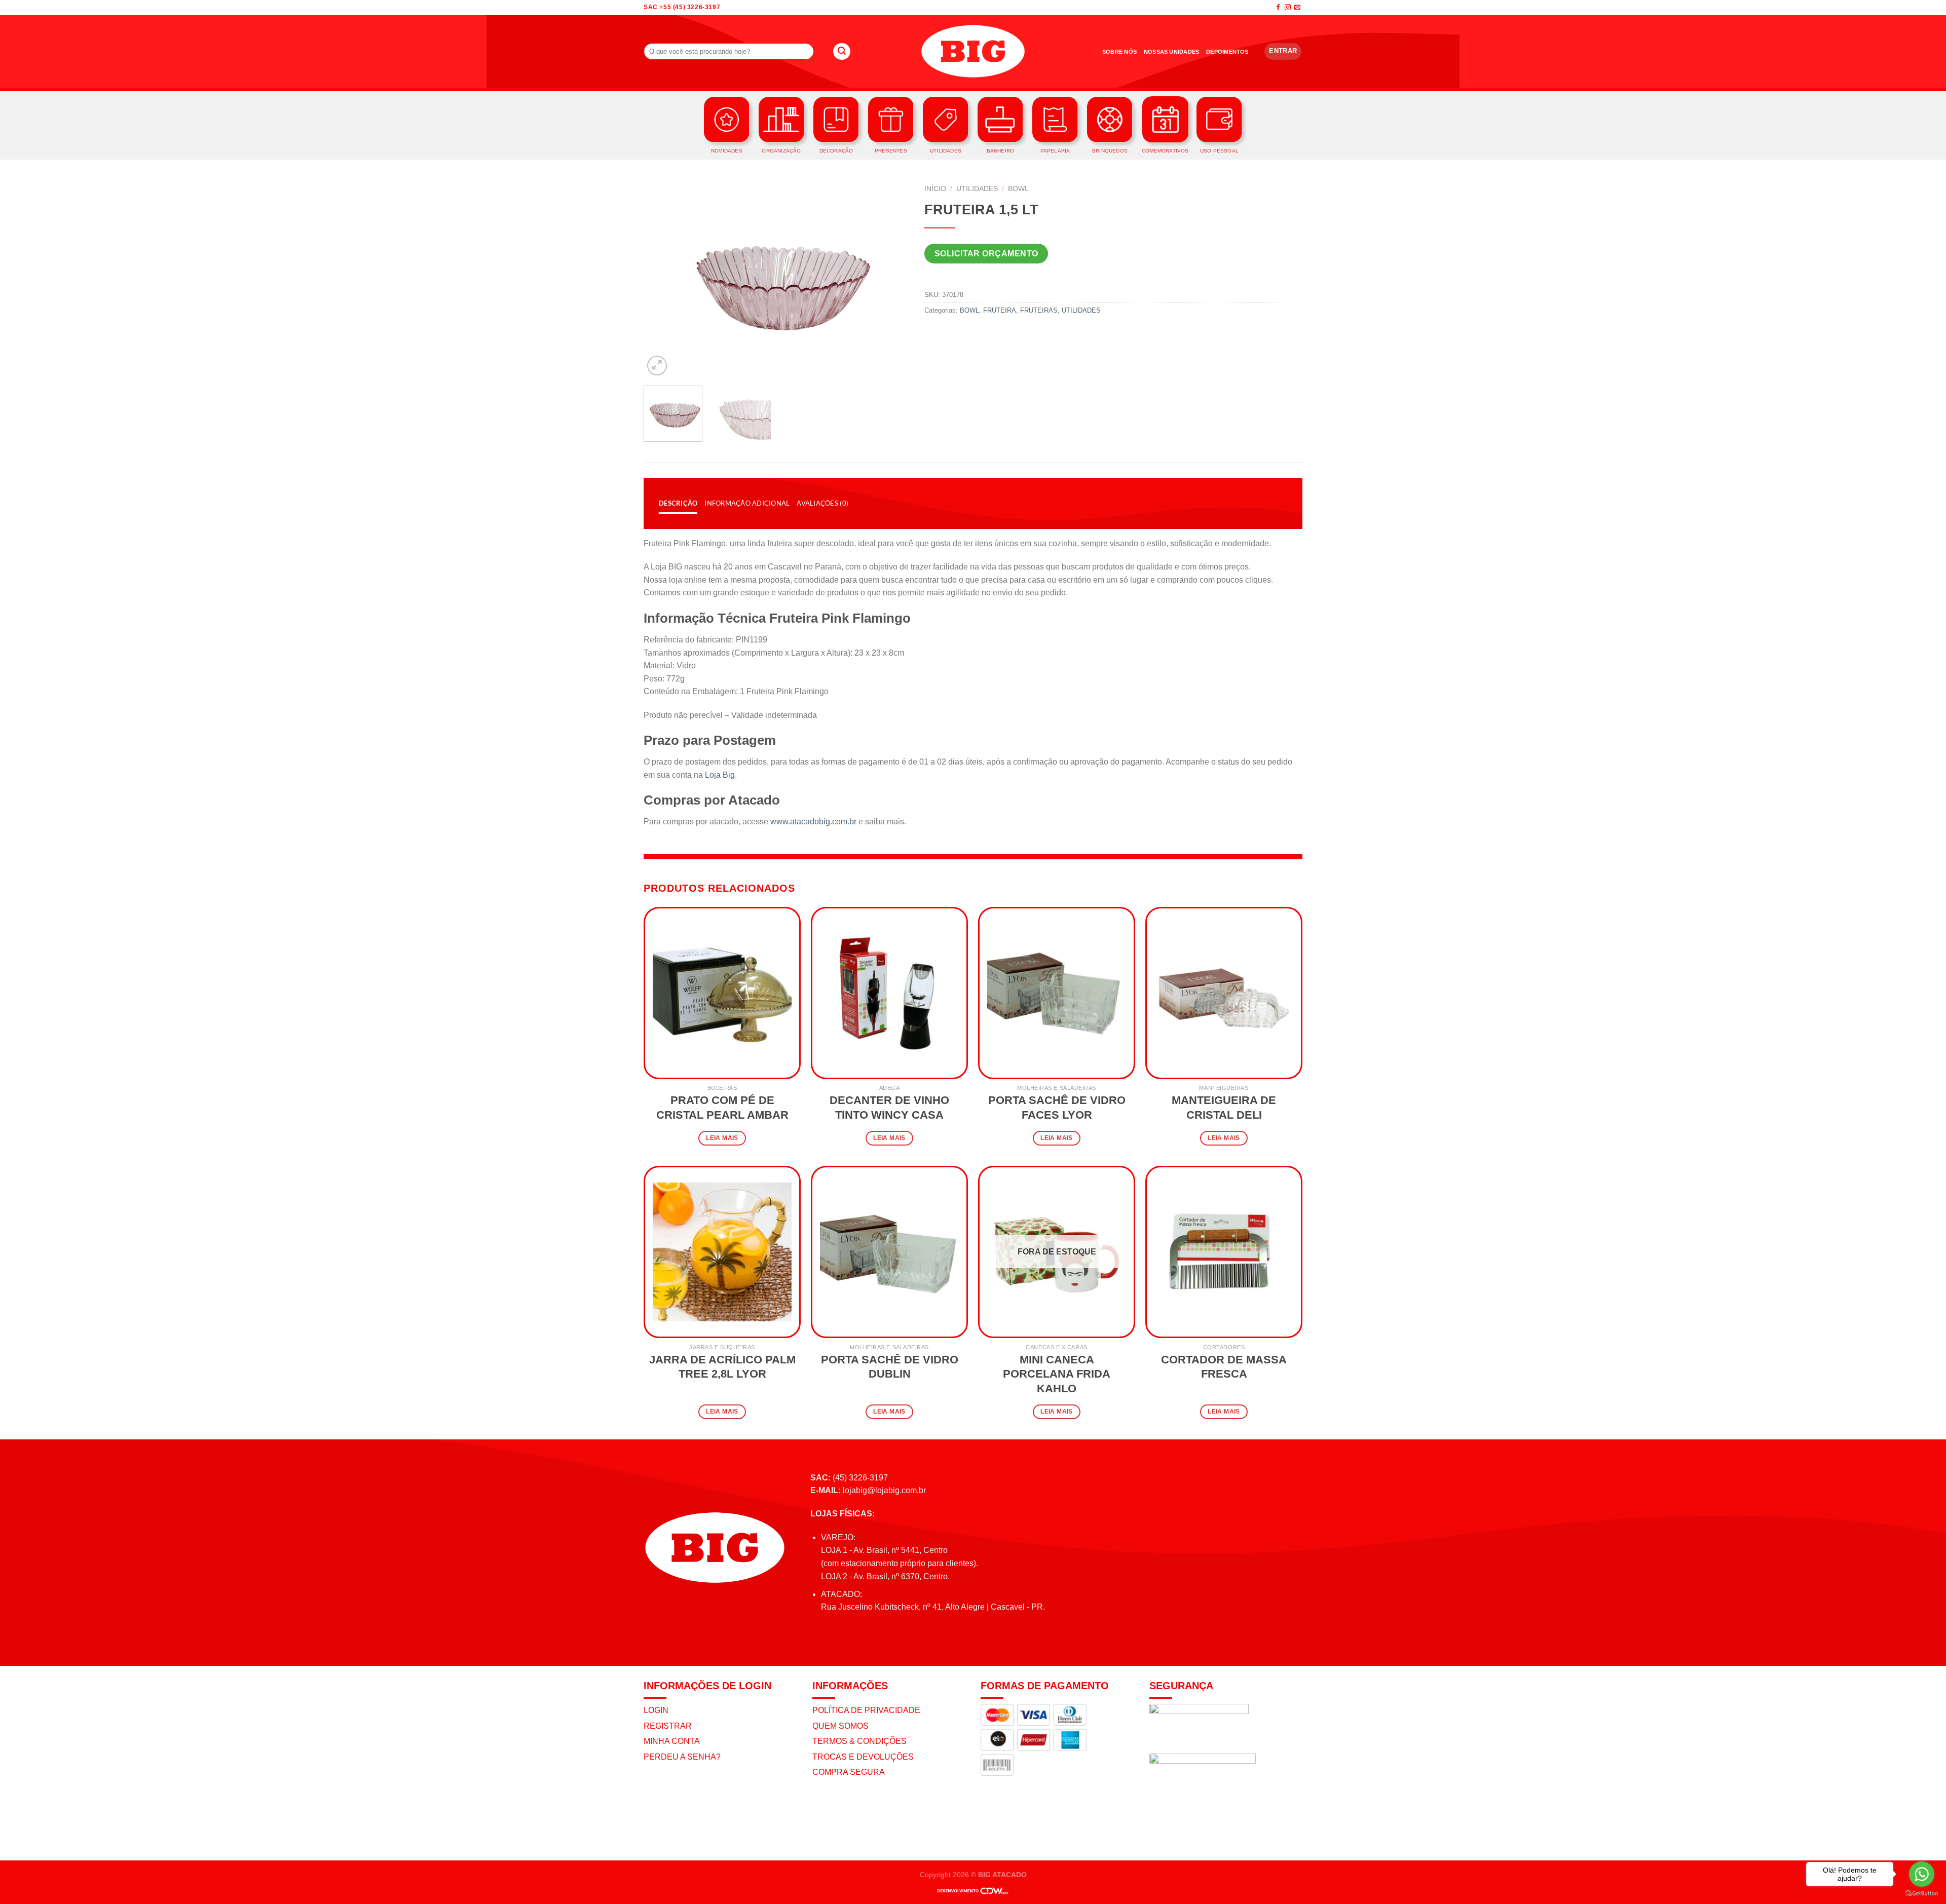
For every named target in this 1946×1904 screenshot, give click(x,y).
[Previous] (662, 279)
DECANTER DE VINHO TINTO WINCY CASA (889, 1108)
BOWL (1018, 189)
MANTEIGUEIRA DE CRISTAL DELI (1224, 1108)
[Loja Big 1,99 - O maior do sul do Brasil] (973, 51)
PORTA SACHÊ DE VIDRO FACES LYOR (1057, 1108)
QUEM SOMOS (840, 1726)
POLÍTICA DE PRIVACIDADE (866, 1710)
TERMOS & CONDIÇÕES (859, 1741)
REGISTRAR (668, 1726)
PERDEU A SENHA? (682, 1757)
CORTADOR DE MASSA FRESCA (1224, 1367)
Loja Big (720, 775)
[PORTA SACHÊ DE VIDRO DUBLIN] (889, 1252)
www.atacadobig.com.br (813, 822)
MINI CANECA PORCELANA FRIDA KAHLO (1057, 1374)
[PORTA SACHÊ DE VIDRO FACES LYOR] (1057, 993)
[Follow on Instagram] (1288, 8)
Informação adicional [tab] (747, 503)
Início (935, 189)
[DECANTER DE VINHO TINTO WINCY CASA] (889, 993)
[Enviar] (842, 52)
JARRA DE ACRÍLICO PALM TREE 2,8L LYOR (722, 1367)
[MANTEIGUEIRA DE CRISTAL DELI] (1224, 993)
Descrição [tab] (678, 503)
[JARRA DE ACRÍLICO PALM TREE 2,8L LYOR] (722, 1252)
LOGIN (656, 1710)
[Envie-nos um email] (1297, 8)
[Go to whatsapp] (1922, 1874)
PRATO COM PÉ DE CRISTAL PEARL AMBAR (722, 1108)
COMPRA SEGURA (849, 1772)
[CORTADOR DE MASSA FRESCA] (1224, 1252)
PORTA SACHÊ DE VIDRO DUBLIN (890, 1367)
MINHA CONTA (672, 1741)
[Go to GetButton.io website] (1922, 1894)
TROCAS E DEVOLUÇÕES (863, 1757)
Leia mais (722, 1138)
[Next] (891, 279)
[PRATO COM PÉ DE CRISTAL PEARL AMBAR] (722, 993)
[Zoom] (657, 366)
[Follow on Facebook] (1278, 8)
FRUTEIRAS (1039, 310)
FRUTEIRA (1000, 310)
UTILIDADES (977, 189)
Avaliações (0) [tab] (822, 503)
